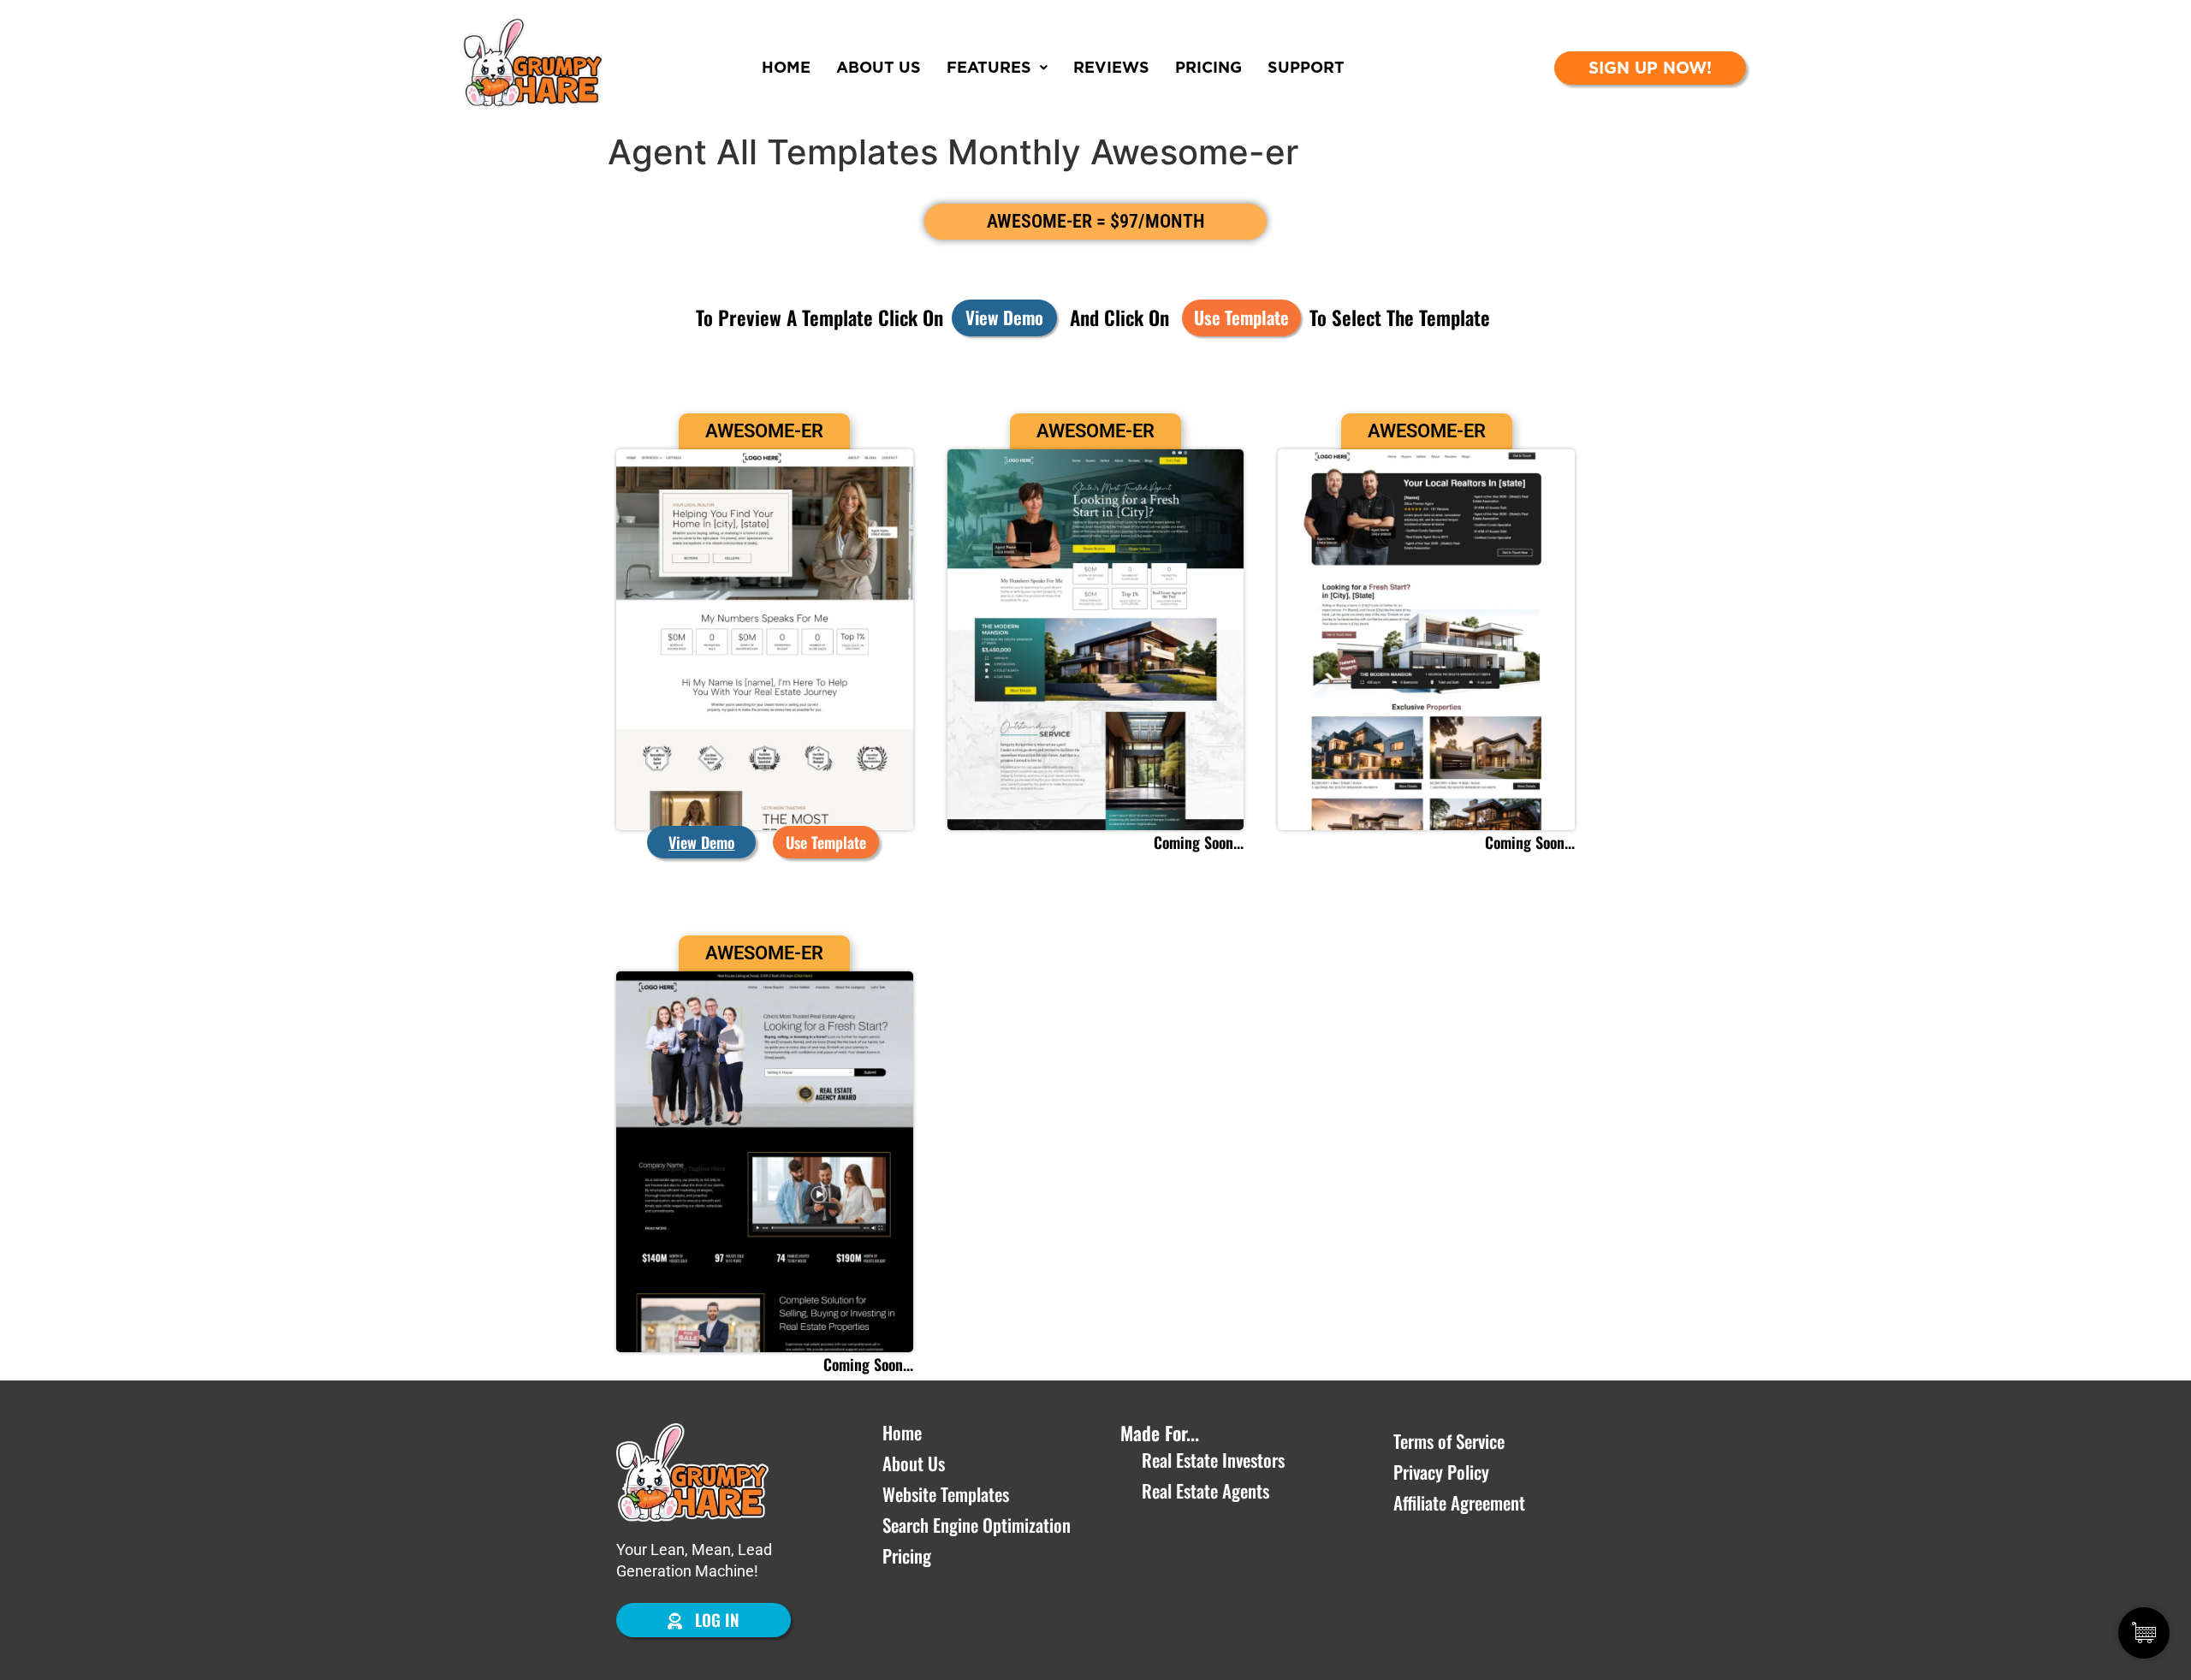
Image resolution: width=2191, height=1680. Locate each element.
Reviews (1111, 67)
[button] (826, 842)
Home (786, 67)
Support (1306, 67)
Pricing (1208, 67)
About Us (879, 67)
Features (989, 67)
